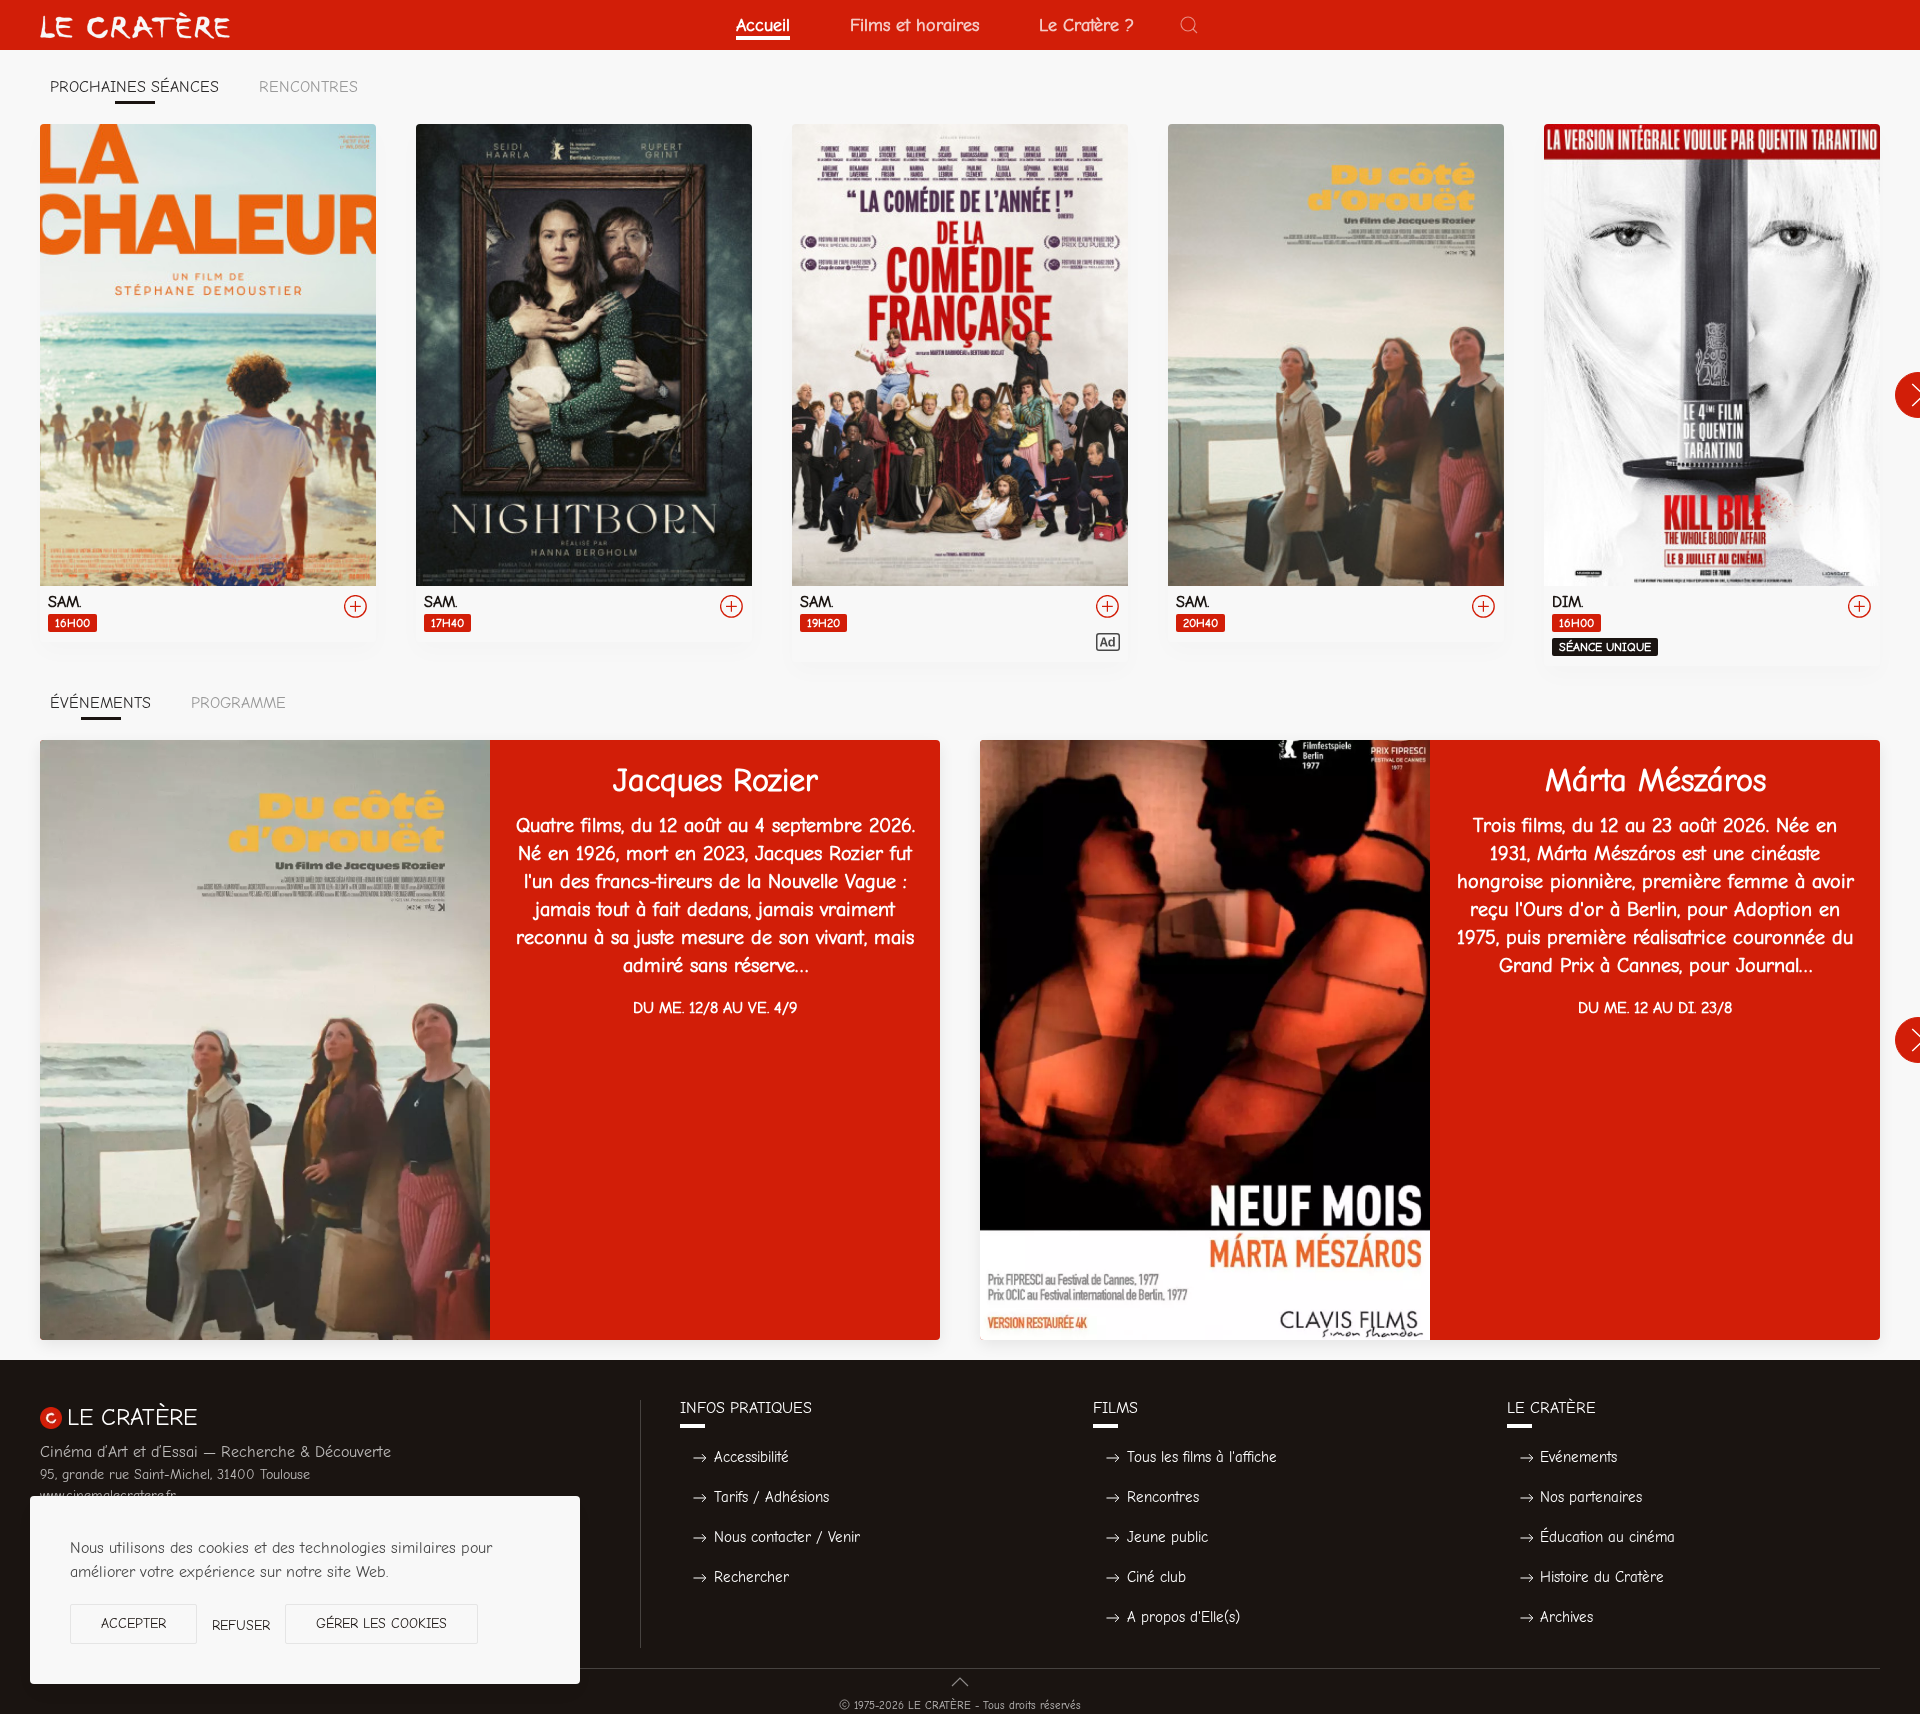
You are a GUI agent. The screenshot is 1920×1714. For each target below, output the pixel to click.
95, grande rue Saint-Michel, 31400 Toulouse (175, 1474)
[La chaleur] (208, 383)
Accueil (763, 25)
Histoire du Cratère (1602, 1577)
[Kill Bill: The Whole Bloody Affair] (1712, 395)
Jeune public (1167, 1537)
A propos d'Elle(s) (1183, 1617)
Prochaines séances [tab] (134, 87)
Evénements (1578, 1457)
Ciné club (1156, 1577)
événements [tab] (100, 703)
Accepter (133, 1623)
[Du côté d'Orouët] (1336, 383)
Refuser (241, 1625)
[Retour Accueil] (135, 25)
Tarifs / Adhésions (771, 1497)
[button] (1189, 25)
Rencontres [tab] (308, 87)
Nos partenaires (1591, 1497)
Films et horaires (914, 25)
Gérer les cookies (381, 1623)
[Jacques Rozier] (490, 1040)
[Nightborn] (584, 383)
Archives (1566, 1617)
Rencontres (1163, 1497)
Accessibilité (751, 1457)
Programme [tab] (238, 703)
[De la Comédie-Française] (960, 393)
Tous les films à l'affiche (1202, 1457)
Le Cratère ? (1086, 25)
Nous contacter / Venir (787, 1537)
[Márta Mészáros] (1430, 1040)
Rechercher (751, 1577)
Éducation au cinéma (1607, 1537)
